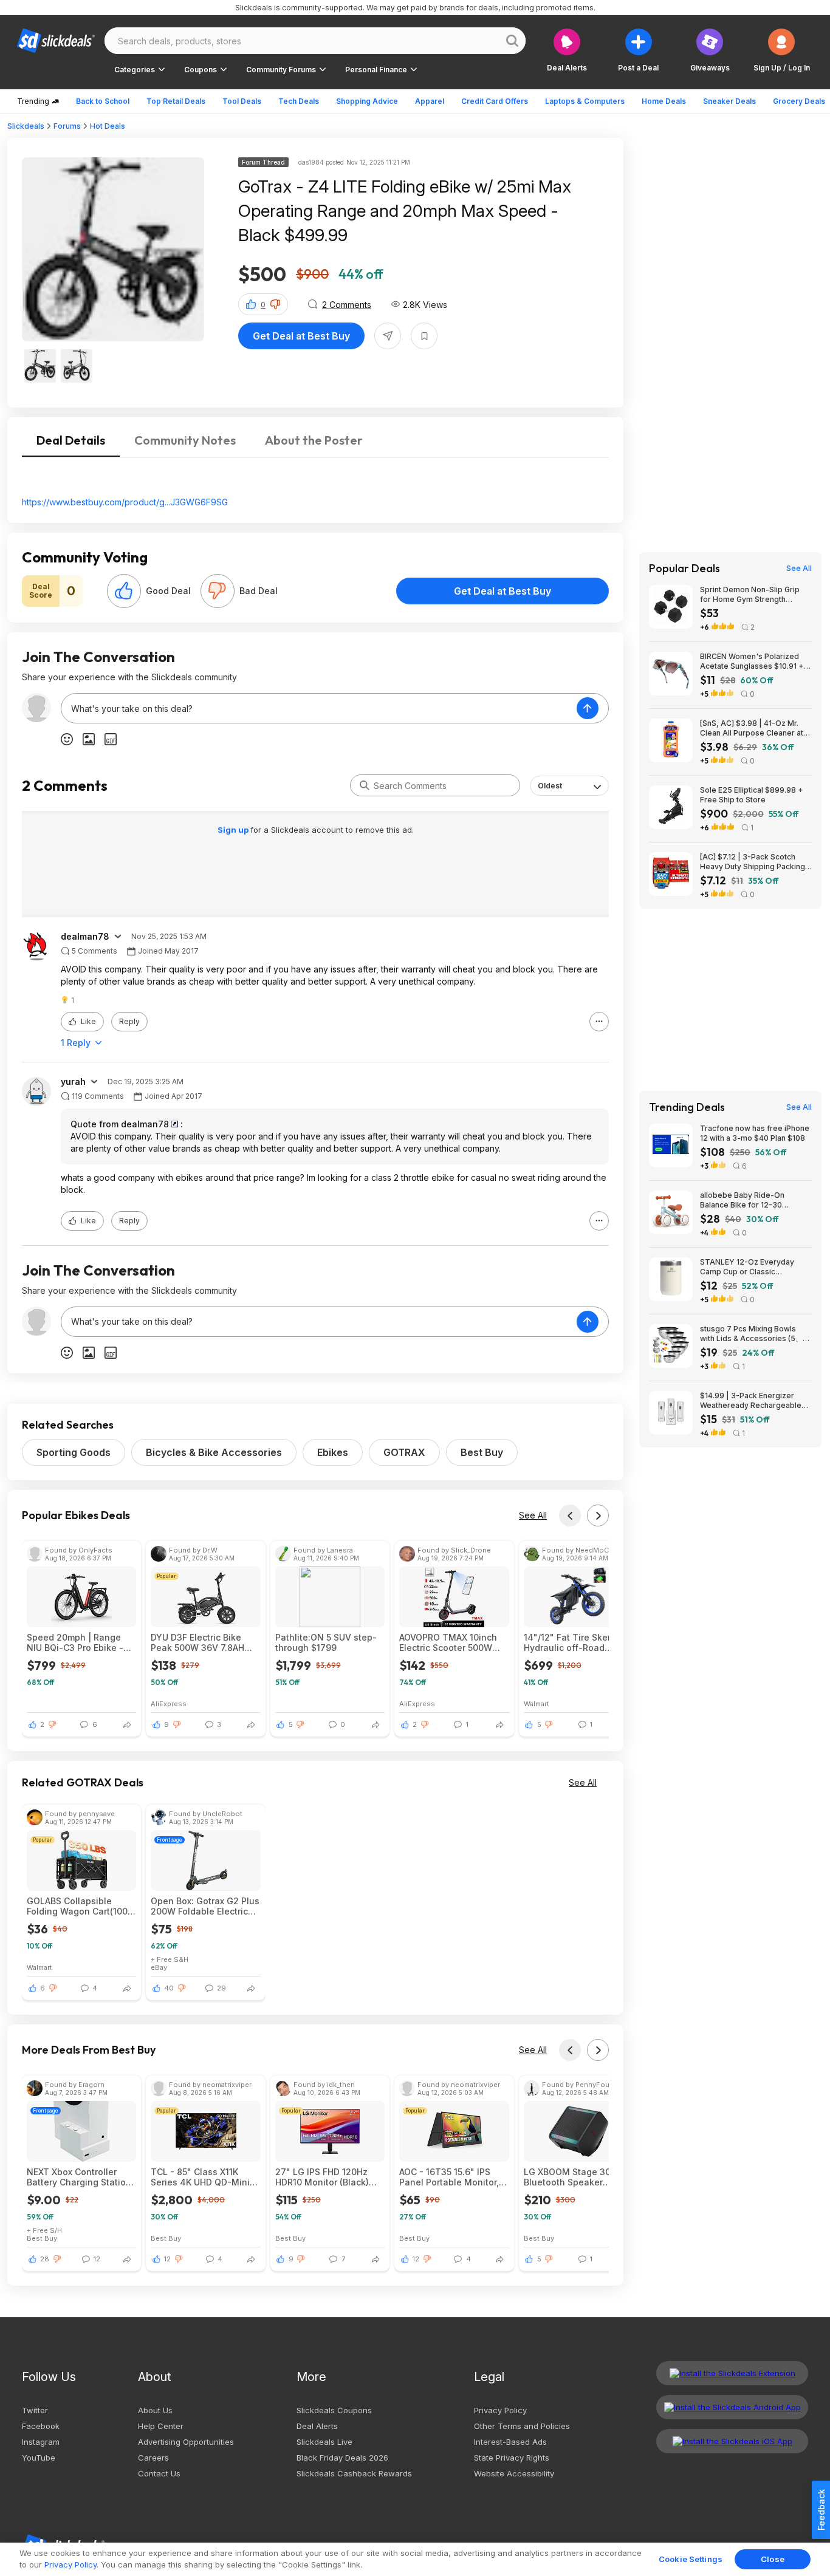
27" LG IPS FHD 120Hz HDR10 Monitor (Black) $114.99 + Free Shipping (326, 2177)
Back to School (103, 101)
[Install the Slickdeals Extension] (732, 2373)
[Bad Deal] (218, 591)
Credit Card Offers (495, 101)
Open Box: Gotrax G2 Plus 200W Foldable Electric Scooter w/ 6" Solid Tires (205, 1906)
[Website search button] (512, 41)
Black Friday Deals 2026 (342, 2458)
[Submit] (365, 785)
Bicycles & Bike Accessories (214, 1452)
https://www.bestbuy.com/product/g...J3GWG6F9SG (125, 502)
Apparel (430, 101)
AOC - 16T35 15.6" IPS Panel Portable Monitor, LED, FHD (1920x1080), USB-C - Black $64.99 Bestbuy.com (449, 2177)
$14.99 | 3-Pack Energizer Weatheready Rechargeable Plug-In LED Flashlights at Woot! (751, 1401)
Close (773, 2559)
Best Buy (482, 1452)
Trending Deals (687, 1107)
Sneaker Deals (729, 101)
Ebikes (333, 1452)
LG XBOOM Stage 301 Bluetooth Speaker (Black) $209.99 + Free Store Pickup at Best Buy (576, 2177)
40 (169, 1988)
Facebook (41, 2426)
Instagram (41, 2442)
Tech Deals (299, 101)
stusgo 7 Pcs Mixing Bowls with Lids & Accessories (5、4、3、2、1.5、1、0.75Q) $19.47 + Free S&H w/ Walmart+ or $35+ (751, 1334)
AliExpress (169, 1703)
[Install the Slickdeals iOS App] (732, 2441)
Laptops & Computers (585, 101)
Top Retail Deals (176, 101)
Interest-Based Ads (510, 2442)
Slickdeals (26, 126)
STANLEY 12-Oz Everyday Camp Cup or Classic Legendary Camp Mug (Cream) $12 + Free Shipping (756, 1267)
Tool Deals (242, 101)
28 (45, 2259)
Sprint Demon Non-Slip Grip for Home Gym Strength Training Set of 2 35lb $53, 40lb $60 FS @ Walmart (750, 595)
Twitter (35, 2410)
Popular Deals (684, 569)
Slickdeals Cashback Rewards (354, 2473)
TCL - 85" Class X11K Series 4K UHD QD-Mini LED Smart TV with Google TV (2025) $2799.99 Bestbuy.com (200, 2177)
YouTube (39, 2458)
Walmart (537, 1703)
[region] (415, 2559)
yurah (73, 1082)
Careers (153, 2458)
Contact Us (159, 2473)
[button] (782, 50)
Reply (129, 1021)
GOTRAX (404, 1452)
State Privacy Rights (512, 2458)
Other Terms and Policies (522, 2426)
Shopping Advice (367, 101)
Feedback (821, 2510)
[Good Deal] (124, 591)
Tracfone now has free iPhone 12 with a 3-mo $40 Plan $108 (755, 1133)
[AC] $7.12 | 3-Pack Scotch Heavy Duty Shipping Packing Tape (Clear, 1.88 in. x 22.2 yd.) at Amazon (755, 862)
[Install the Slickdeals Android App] (732, 2407)
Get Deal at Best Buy (301, 336)
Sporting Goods (74, 1452)
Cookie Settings (691, 2559)
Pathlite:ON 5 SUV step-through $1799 (326, 1642)
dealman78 (85, 937)
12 (167, 2259)
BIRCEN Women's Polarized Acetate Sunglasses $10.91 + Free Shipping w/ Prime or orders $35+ (752, 661)
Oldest (550, 786)
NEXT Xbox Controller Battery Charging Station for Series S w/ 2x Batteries (79, 2177)
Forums (67, 126)
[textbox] (319, 708)
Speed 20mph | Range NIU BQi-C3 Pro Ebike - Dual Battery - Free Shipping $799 (75, 1642)
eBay (159, 1967)
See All (533, 1515)
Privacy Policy (500, 2410)
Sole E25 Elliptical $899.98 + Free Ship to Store (752, 795)
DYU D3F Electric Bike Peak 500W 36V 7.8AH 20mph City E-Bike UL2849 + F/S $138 (197, 1642)
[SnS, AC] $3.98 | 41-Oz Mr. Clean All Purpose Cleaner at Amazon (752, 728)
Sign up (234, 830)
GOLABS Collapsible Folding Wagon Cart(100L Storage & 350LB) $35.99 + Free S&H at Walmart (80, 1906)
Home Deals (664, 101)
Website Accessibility (514, 2473)
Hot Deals (108, 126)
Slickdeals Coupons (334, 2410)
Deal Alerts (317, 2426)
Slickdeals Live (324, 2442)
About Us (155, 2410)
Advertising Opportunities (186, 2442)
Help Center (161, 2426)
